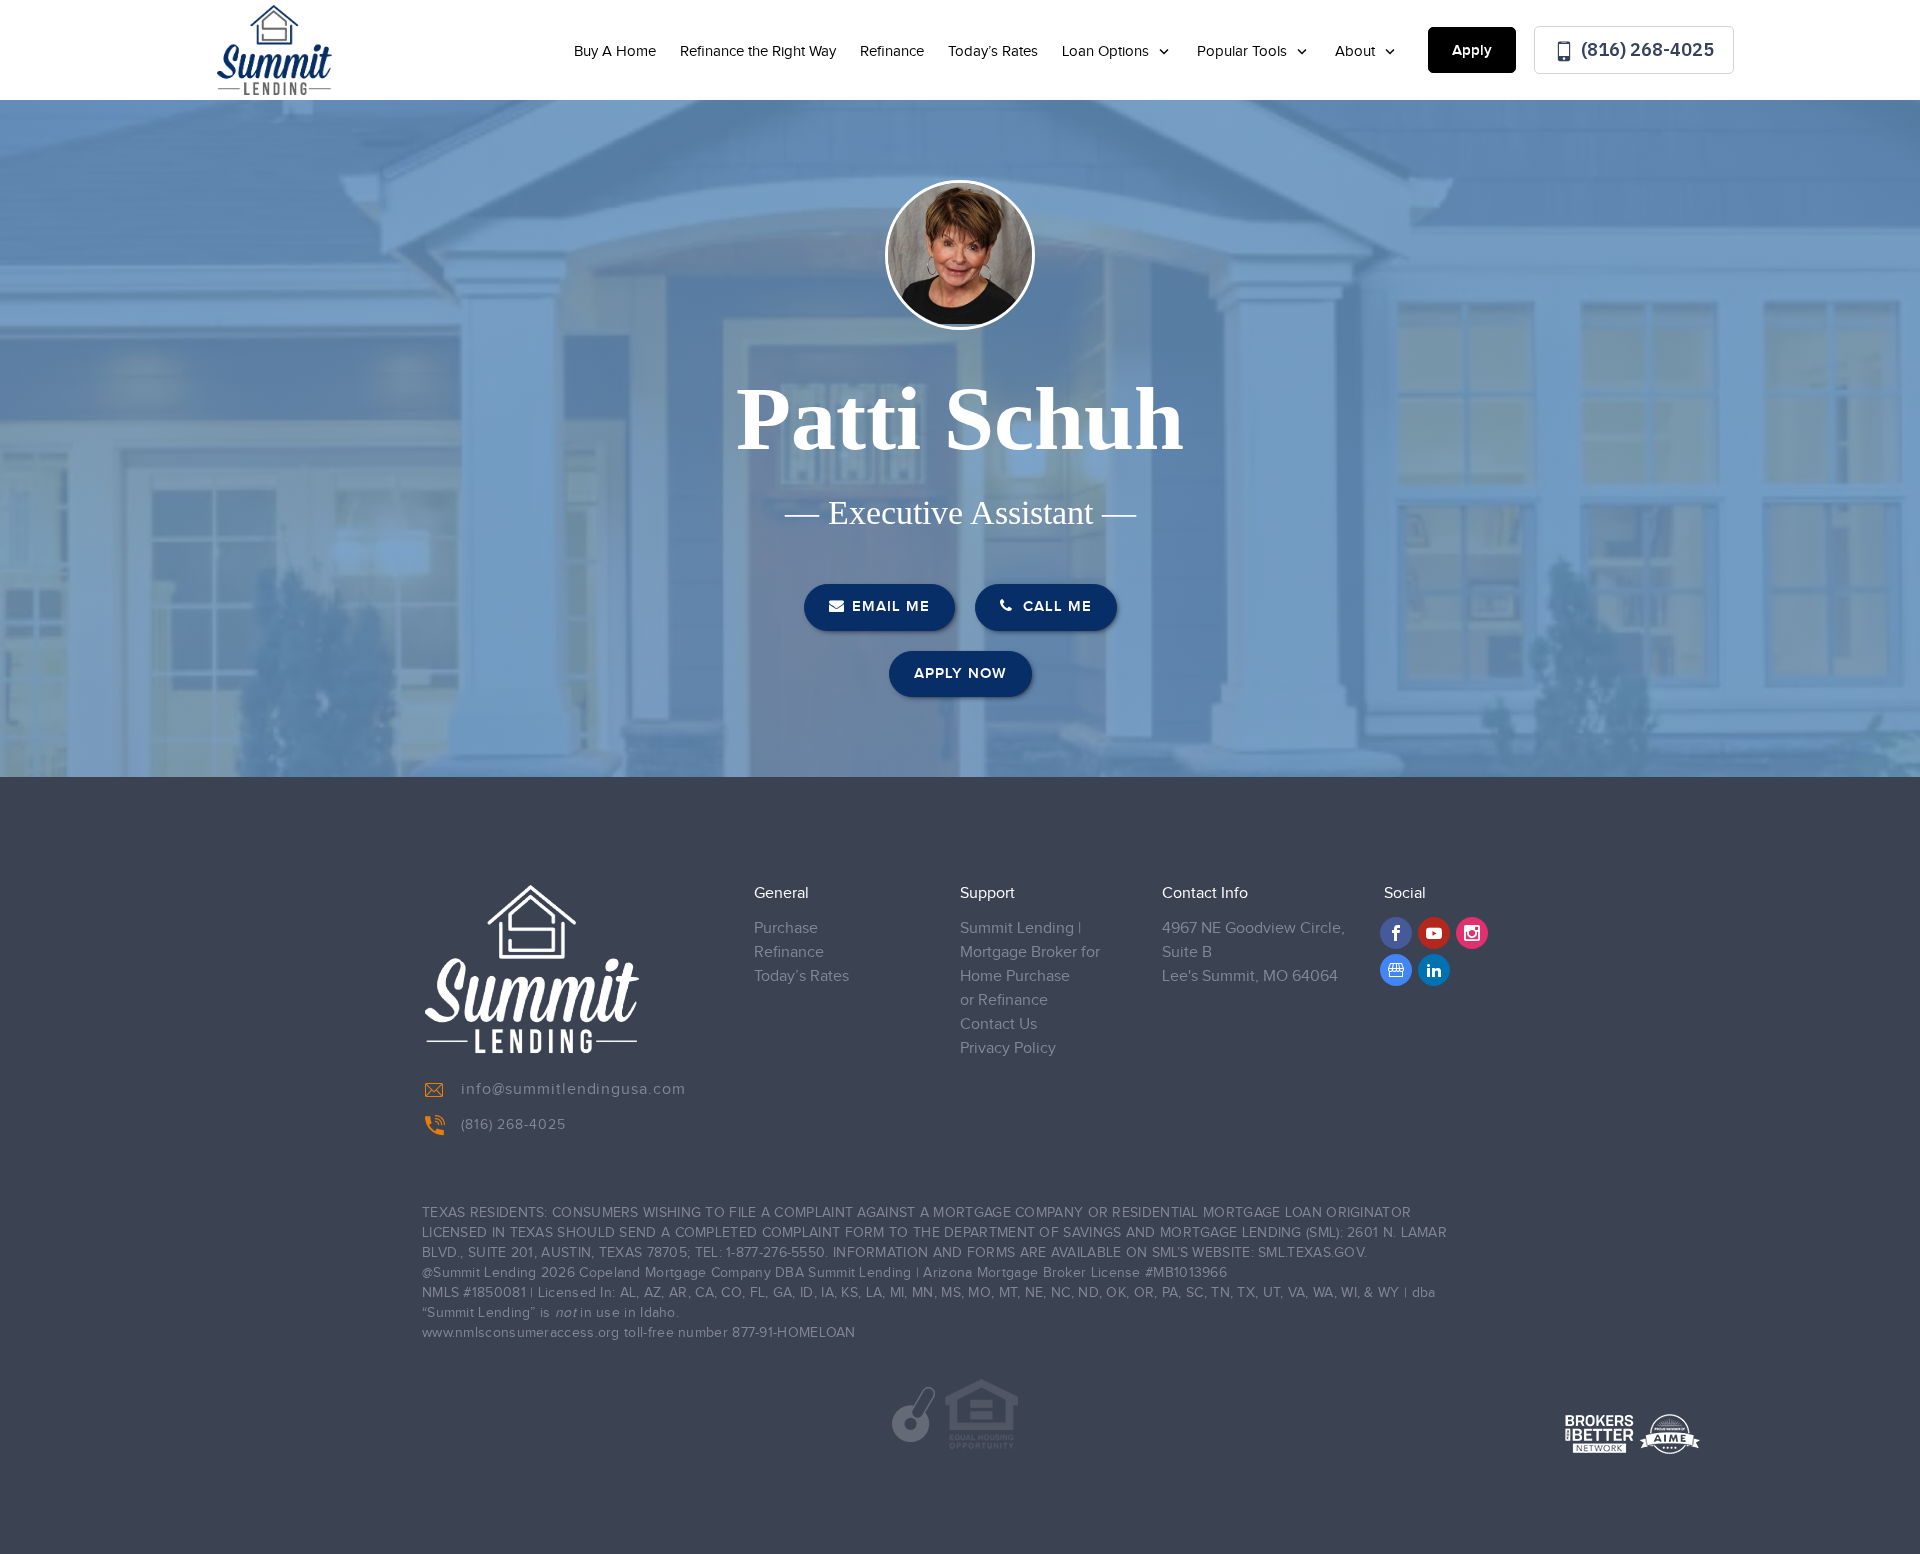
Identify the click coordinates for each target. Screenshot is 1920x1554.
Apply (1472, 51)
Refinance (892, 51)
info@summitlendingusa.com (573, 1089)
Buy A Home (615, 51)
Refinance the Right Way (758, 51)
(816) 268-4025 (1645, 49)
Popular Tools (1244, 51)
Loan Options (1107, 51)
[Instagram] (1472, 933)
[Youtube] (1434, 933)
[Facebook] (1396, 933)
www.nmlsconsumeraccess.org (521, 1333)
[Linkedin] (1434, 970)
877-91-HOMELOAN (794, 1333)
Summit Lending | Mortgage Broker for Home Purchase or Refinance (1030, 964)
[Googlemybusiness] (1396, 970)
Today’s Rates (993, 51)
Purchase (786, 928)
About (1357, 51)
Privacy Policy (1008, 1048)
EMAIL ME (891, 607)
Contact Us (998, 1024)
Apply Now (960, 674)
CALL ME (1055, 607)
